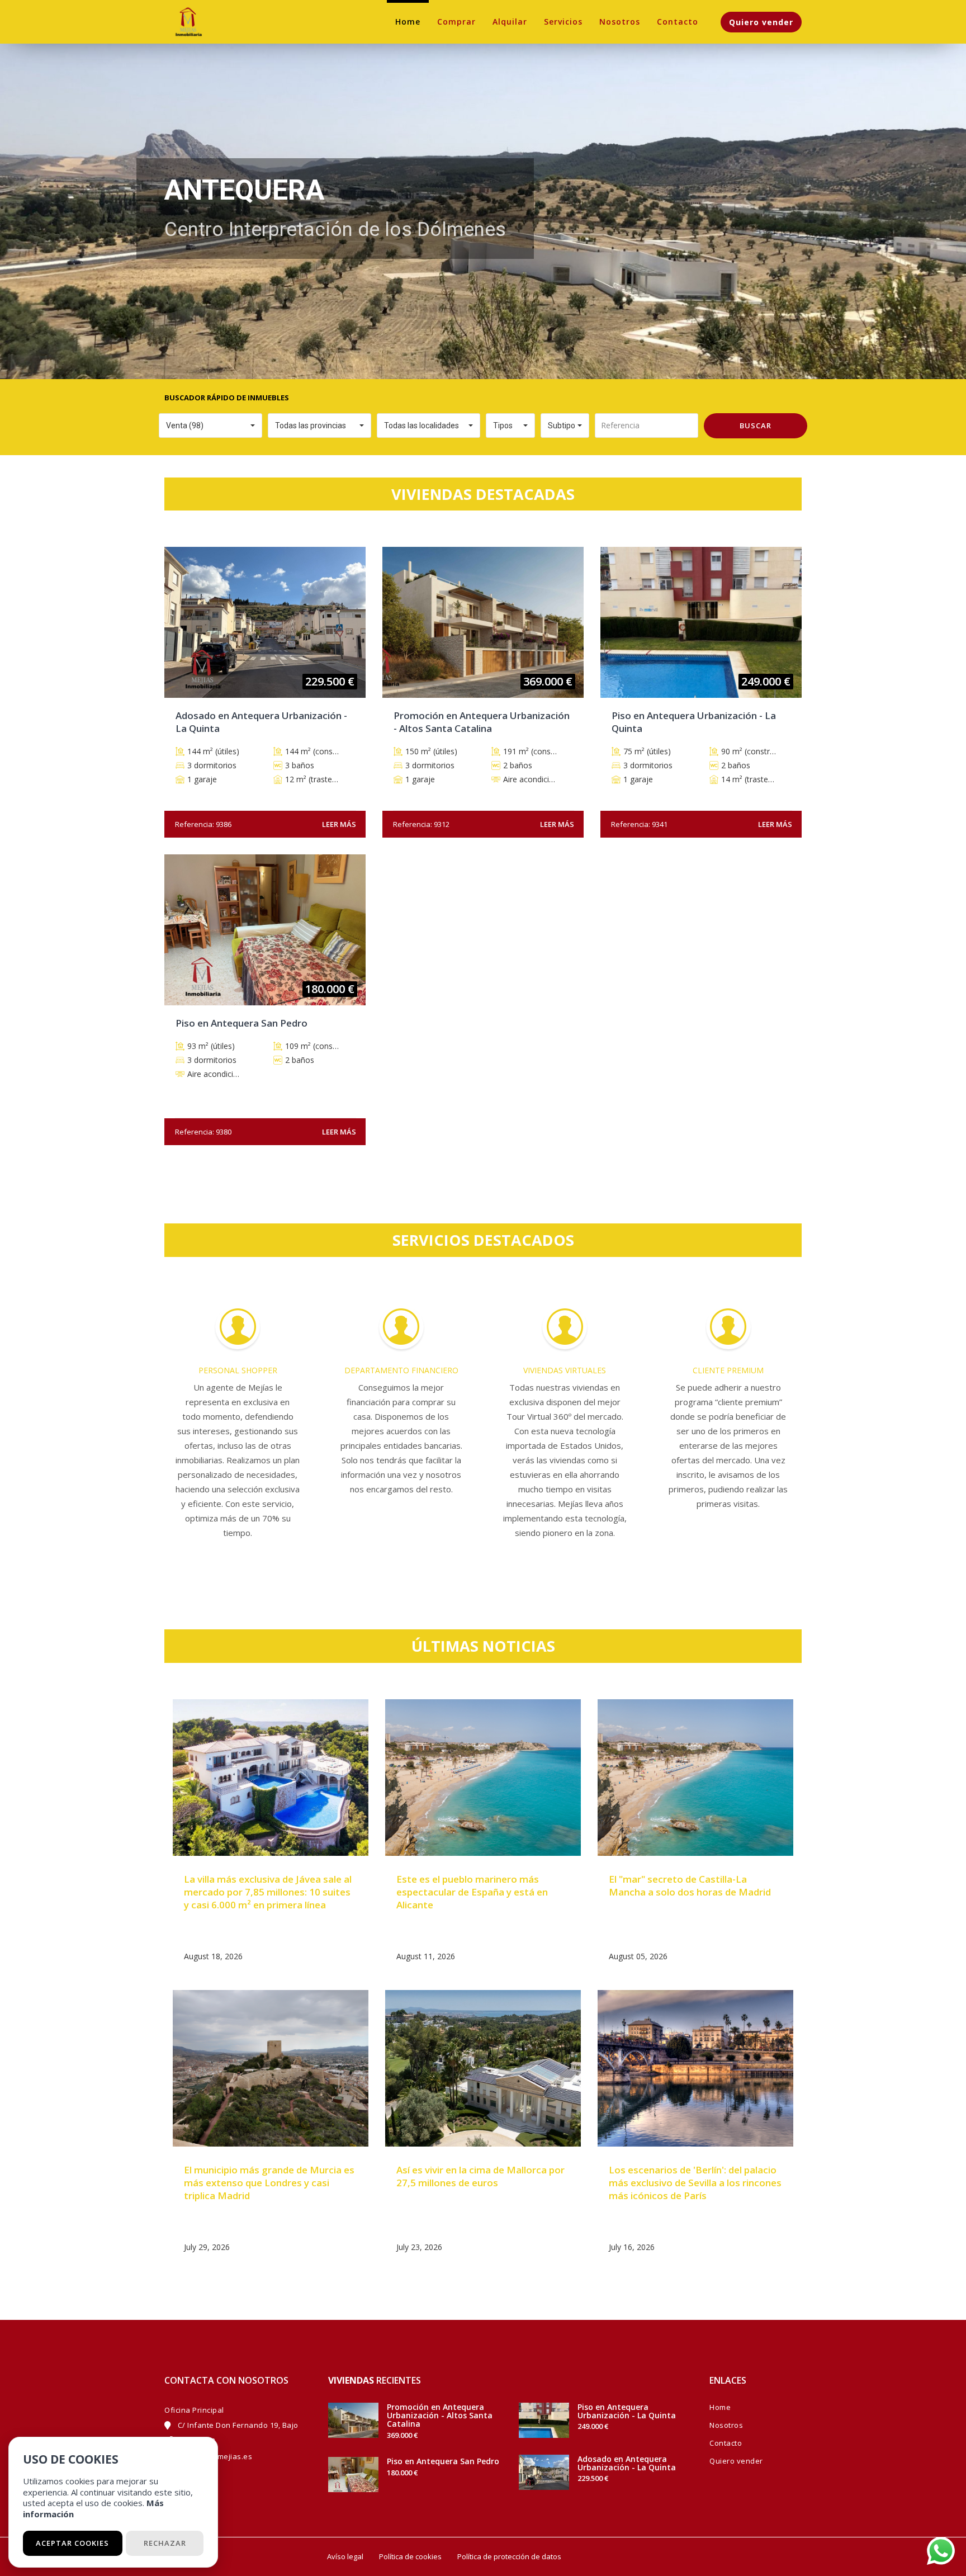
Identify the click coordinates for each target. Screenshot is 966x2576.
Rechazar (165, 2543)
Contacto (678, 22)
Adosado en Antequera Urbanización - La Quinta (627, 2463)
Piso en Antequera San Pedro (443, 2461)
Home (408, 22)
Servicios (563, 22)
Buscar (756, 426)
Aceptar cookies (72, 2543)
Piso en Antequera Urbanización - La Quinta (627, 2411)
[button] (210, 426)
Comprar (456, 22)
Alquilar (510, 22)
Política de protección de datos (509, 2556)
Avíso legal (345, 2556)
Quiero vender (761, 22)
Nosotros (620, 22)
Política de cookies (410, 2556)
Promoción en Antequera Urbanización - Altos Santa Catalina (440, 2416)
